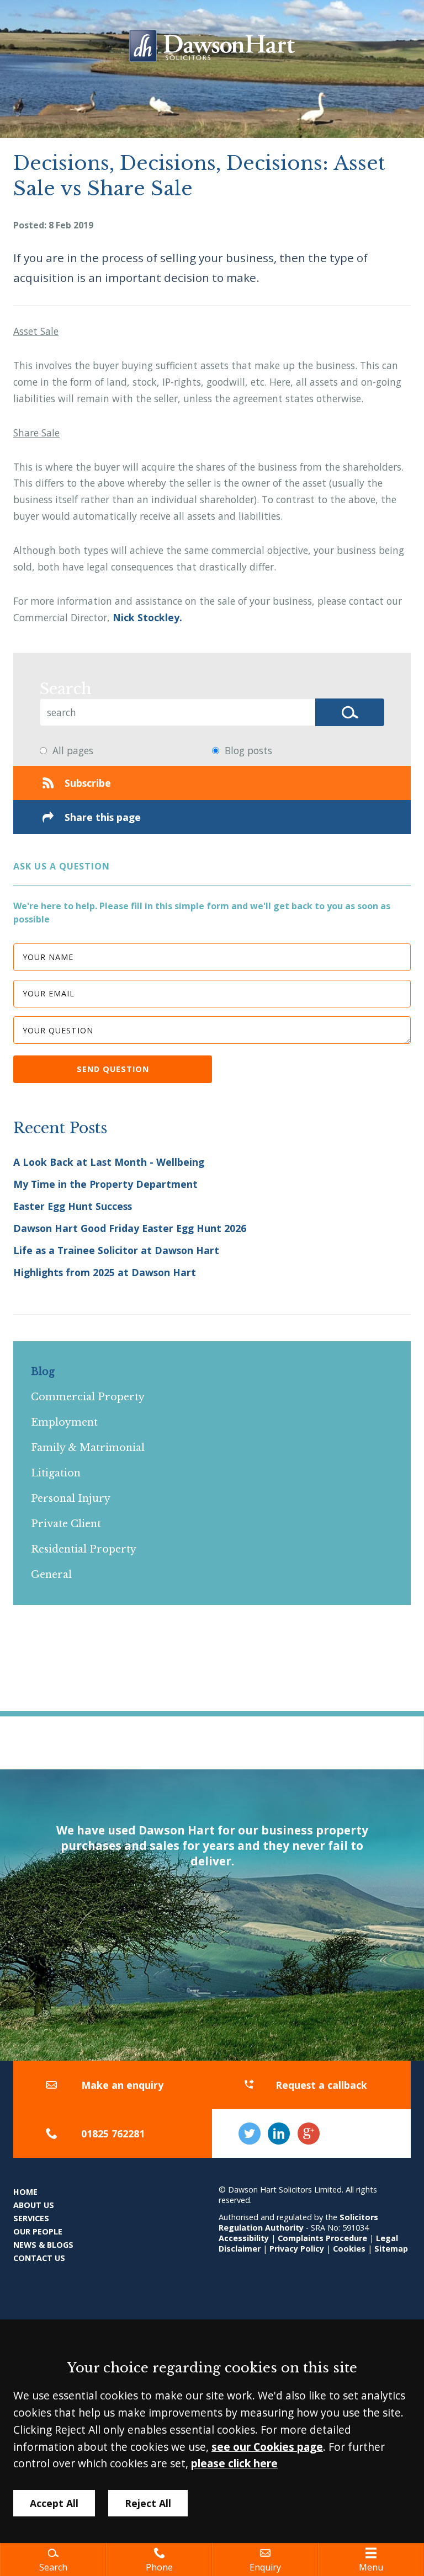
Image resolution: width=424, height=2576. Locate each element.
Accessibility (244, 2238)
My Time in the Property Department (105, 1184)
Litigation (56, 1473)
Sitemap (391, 2249)
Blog (43, 1372)
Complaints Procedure (322, 2238)
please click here (234, 2463)
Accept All (54, 2503)
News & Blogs (43, 2245)
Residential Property (84, 1549)
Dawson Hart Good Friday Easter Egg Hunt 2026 (130, 1228)
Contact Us (39, 2258)
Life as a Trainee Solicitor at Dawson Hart (116, 1250)
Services (31, 2218)
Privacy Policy (297, 2249)
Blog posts (248, 750)
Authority (284, 2228)
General (51, 1575)
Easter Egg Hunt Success (73, 1206)
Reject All (148, 2503)
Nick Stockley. (147, 617)
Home (25, 2192)
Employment (64, 1422)
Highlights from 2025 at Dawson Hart (105, 1272)
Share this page (103, 817)
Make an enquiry (122, 2085)
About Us (34, 2205)
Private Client (66, 1524)
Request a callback (321, 2085)
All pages (73, 750)
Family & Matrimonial (88, 1448)
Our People (38, 2231)
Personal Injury (71, 1498)
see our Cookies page (267, 2447)
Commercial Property (88, 1397)
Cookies (349, 2249)
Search (66, 689)
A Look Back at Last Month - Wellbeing (109, 1162)
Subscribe (88, 783)
